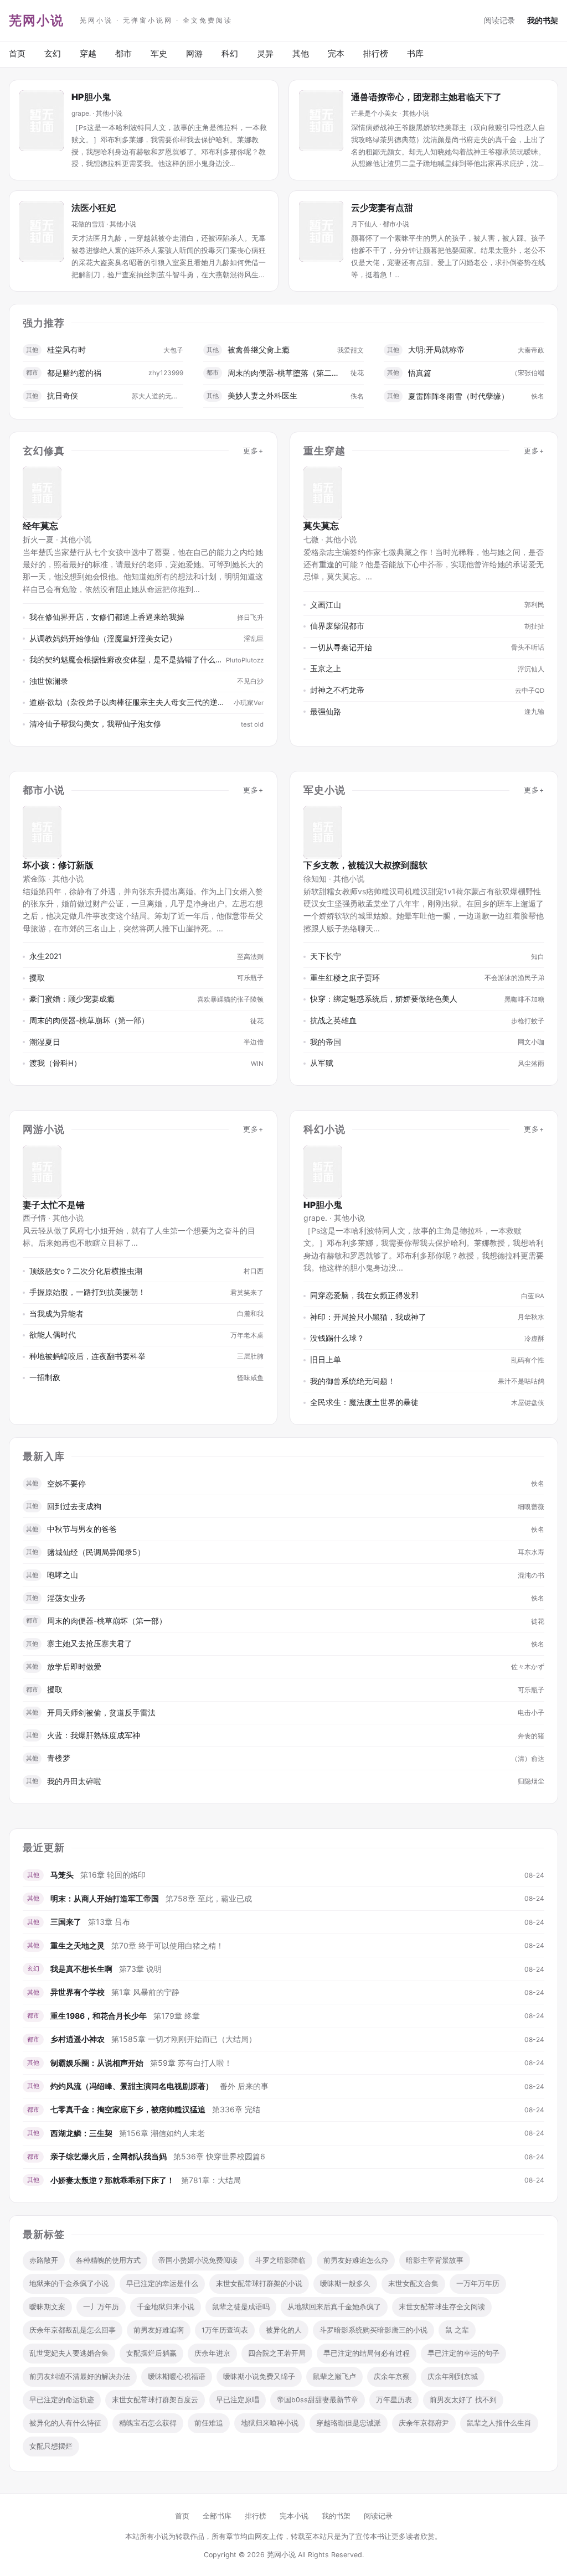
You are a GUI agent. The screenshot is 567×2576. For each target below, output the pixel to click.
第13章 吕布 (109, 1922)
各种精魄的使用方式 (108, 2260)
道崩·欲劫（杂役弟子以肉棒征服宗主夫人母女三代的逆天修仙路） (129, 702)
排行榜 (376, 53)
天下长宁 (326, 956)
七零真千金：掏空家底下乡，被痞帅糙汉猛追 (128, 2109)
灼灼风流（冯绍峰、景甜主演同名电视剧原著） (132, 2086)
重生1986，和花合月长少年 (99, 2016)
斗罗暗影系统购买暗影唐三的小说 (373, 2330)
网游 (194, 53)
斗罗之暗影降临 (280, 2260)
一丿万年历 (101, 2307)
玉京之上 (326, 668)
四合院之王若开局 (277, 2353)
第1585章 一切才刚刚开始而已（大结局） (184, 2039)
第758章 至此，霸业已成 (209, 1898)
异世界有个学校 (78, 1992)
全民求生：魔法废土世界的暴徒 (364, 1402)
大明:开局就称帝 (436, 349)
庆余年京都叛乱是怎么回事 (73, 2330)
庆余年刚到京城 (453, 2377)
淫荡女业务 (66, 1598)
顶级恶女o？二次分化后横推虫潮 (86, 1271)
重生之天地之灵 (78, 1945)
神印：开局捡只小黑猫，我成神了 (368, 1317)
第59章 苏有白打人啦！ (191, 2063)
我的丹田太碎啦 (74, 1781)
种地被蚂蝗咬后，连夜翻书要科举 (87, 1356)
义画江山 (326, 605)
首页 (17, 53)
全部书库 (217, 2516)
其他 (301, 53)
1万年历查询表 (225, 2330)
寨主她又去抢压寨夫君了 (90, 1643)
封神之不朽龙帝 (337, 690)
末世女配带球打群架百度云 (155, 2400)
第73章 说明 (140, 1969)
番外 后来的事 (244, 2086)
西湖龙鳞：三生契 (81, 2133)
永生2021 (45, 956)
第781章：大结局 (211, 2180)
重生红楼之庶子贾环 (345, 978)
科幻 (230, 53)
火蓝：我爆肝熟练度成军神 (94, 1735)
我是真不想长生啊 (81, 1969)
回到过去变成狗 (74, 1506)
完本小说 (294, 2516)
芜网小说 (37, 20)
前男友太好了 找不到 (463, 2400)
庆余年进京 (212, 2353)
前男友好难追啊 (159, 2330)
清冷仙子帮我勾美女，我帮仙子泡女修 (95, 724)
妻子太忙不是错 (54, 1205)
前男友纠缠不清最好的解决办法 (80, 2377)
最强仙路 (326, 712)
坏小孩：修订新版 (58, 865)
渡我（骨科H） (55, 1063)
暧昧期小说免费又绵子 (259, 2377)
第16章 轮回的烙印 (113, 1875)
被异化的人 (284, 2330)
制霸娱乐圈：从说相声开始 (97, 2063)
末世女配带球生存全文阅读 (442, 2307)
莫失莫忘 (321, 526)
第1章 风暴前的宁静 (145, 1992)
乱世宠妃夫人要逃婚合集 (69, 2353)
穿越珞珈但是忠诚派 (349, 2423)
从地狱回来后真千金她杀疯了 (334, 2307)
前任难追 (209, 2423)
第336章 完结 (236, 2109)
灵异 (265, 53)
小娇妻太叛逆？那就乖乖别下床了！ (112, 2180)
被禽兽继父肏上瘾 (259, 349)
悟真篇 (420, 373)
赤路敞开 (44, 2260)
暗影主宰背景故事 (435, 2260)
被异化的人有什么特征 (65, 2423)
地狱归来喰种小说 (270, 2423)
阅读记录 (499, 20)
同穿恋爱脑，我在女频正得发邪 (364, 1295)
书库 (415, 53)
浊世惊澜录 (49, 681)
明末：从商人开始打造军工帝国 (105, 1898)
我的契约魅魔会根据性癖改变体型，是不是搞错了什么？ (125, 660)
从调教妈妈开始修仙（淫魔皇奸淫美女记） (103, 639)
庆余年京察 (392, 2377)
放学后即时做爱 (74, 1667)
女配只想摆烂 (51, 2446)
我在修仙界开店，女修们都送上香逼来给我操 (107, 617)
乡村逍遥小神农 (78, 2039)
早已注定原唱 (238, 2400)
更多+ (253, 451)
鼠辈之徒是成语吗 (241, 2307)
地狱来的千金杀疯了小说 (69, 2284)
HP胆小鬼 (91, 97)
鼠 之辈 (457, 2330)
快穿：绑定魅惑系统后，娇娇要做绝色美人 (384, 999)
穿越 (88, 53)
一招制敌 (45, 1377)
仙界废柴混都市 (337, 626)
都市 (123, 53)
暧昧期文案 (47, 2307)
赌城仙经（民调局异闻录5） (96, 1552)
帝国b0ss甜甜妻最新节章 (318, 2400)
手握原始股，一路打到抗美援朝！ (87, 1292)
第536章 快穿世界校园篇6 (219, 2156)
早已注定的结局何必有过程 (367, 2353)
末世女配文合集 (413, 2284)
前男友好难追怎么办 (356, 2260)
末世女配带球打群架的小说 (259, 2284)
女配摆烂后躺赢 (151, 2353)
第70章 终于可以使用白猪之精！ (167, 1945)
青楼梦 (59, 1758)
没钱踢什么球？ (337, 1338)
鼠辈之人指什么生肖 (499, 2423)
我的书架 (543, 20)
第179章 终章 (177, 2016)
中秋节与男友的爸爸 (82, 1529)
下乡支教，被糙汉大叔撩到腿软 (365, 865)
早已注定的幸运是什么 (162, 2284)
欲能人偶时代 (53, 1335)
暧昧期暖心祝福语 (177, 2377)
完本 (336, 53)
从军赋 (322, 1063)
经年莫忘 (40, 526)
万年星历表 (394, 2400)
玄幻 (53, 53)
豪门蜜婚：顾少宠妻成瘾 (72, 999)
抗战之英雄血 (333, 1020)
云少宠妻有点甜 (382, 208)
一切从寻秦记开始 (341, 647)
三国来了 (66, 1922)
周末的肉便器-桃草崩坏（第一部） (89, 1020)
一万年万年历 (478, 2284)
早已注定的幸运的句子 (463, 2353)
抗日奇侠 (63, 395)
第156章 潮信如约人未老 (162, 2133)
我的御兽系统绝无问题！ (353, 1381)
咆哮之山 (63, 1575)
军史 (159, 53)
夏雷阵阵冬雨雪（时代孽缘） (458, 396)
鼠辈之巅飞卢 (334, 2377)
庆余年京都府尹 (424, 2423)
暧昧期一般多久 (345, 2284)
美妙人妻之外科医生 (262, 395)
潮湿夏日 (45, 1042)
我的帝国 (326, 1042)
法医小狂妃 (94, 208)
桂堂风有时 (66, 349)
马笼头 (62, 1875)
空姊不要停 (66, 1483)
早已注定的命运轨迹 (62, 2400)
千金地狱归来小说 (166, 2307)
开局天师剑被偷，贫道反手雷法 (101, 1712)
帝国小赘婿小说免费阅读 (198, 2260)
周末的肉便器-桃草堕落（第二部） (286, 373)
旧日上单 (326, 1360)
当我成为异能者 (56, 1314)
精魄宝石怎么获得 (148, 2423)
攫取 (37, 978)
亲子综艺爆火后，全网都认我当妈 (109, 2156)
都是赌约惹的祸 (74, 373)
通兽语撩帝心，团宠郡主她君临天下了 (426, 97)
